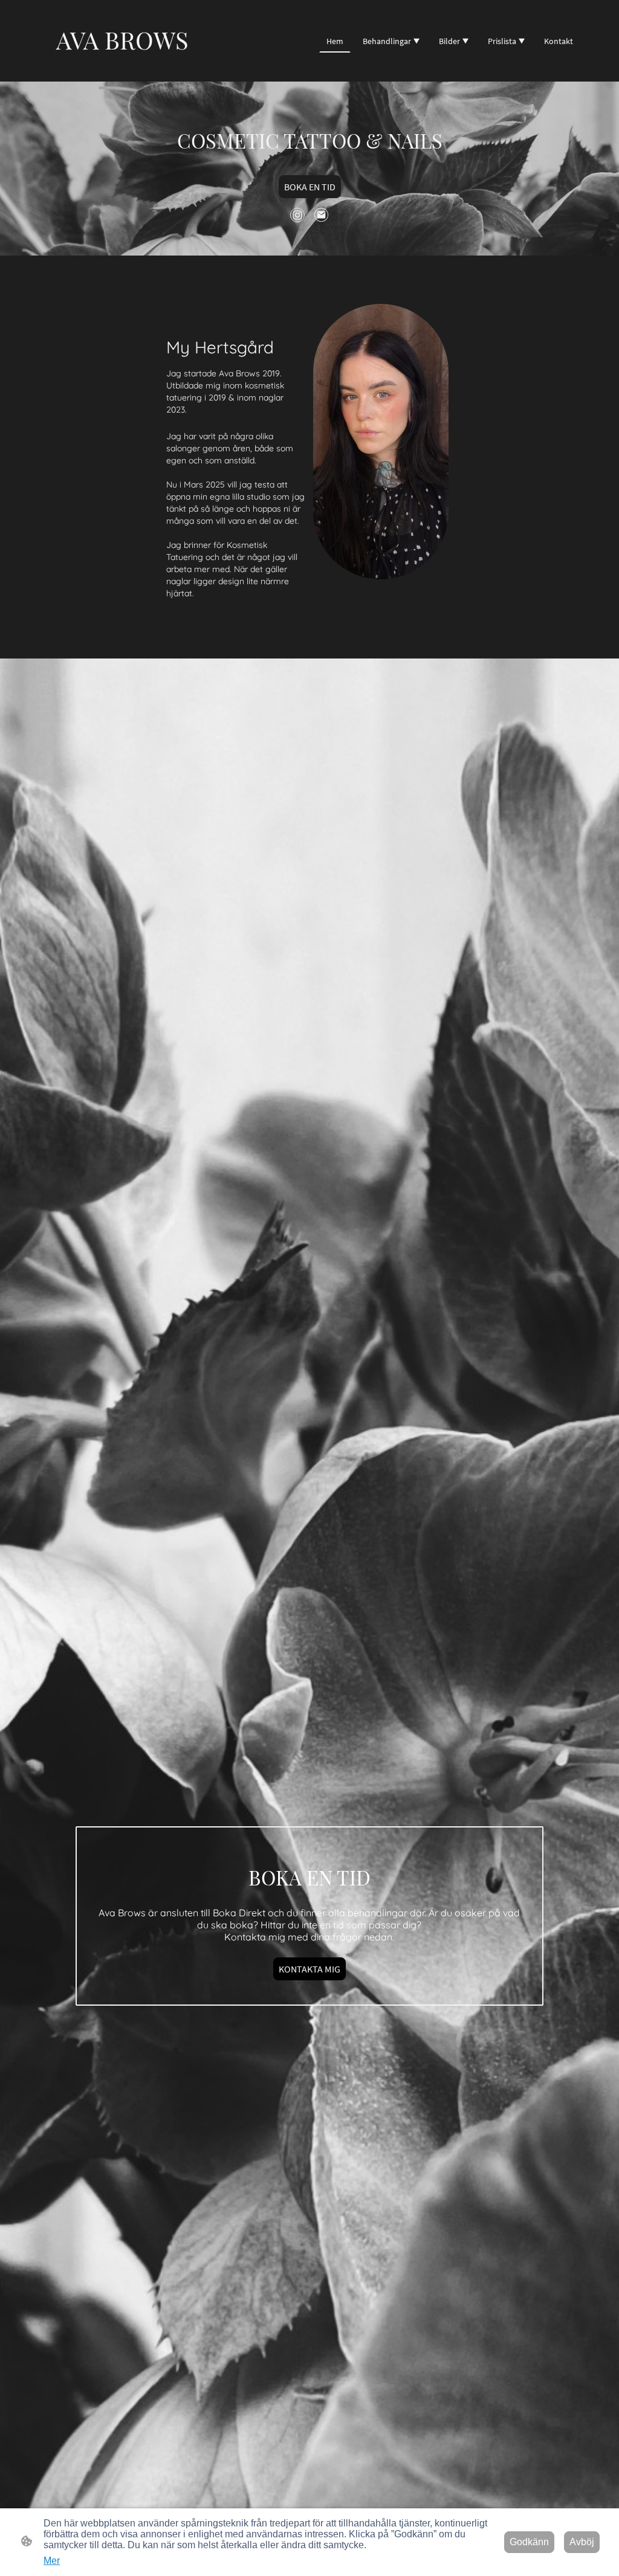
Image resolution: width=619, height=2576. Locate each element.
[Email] (322, 215)
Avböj (582, 2542)
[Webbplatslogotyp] (122, 67)
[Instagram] (297, 215)
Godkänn (529, 2542)
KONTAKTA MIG (309, 1969)
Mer (52, 2561)
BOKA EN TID (310, 187)
